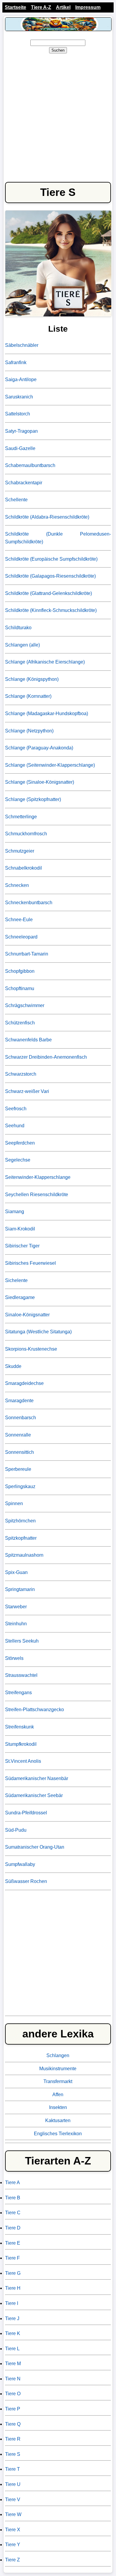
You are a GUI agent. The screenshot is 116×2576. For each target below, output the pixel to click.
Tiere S (13, 2454)
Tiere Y (13, 2545)
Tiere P (13, 2409)
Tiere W (13, 2514)
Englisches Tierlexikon (58, 2134)
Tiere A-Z (41, 7)
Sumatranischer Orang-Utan (35, 1847)
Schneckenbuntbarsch (29, 903)
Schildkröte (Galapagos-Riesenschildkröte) (50, 576)
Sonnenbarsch (21, 1418)
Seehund (15, 1126)
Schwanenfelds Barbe (28, 1040)
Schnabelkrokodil (23, 868)
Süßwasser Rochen (26, 1881)
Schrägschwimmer (25, 1005)
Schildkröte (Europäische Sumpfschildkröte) (51, 559)
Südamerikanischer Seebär (34, 1795)
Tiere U (13, 2484)
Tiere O (13, 2394)
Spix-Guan (16, 1572)
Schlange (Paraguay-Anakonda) (39, 748)
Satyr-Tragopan (21, 431)
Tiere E (13, 2243)
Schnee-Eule (19, 920)
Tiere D (13, 2228)
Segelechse (18, 1160)
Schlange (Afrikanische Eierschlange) (45, 662)
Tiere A (12, 2183)
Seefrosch (16, 1109)
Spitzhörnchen (20, 1521)
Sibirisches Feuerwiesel (30, 1263)
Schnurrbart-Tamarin (27, 954)
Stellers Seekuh (22, 1641)
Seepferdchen (20, 1143)
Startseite (15, 7)
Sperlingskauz (20, 1486)
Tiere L (12, 2349)
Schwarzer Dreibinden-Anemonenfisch (46, 1057)
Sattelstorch (18, 414)
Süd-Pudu (16, 1830)
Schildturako (18, 628)
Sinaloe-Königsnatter (27, 1315)
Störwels (14, 1658)
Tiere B (13, 2198)
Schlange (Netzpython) (29, 731)
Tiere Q (13, 2424)
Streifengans (18, 1693)
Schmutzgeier (20, 851)
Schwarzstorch (21, 1074)
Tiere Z (12, 2560)
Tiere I (12, 2303)
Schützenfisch (20, 1023)
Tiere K (13, 2333)
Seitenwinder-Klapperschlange (38, 1177)
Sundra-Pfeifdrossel (26, 1813)
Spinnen (14, 1503)
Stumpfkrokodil (21, 1744)
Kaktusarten (58, 2120)
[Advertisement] (58, 117)
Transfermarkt (58, 2081)
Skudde (13, 1366)
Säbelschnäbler (22, 345)
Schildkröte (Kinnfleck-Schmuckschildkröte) (51, 610)
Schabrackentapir (24, 483)
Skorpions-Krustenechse (31, 1349)
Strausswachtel (21, 1675)
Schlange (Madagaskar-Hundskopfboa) (47, 713)
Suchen (58, 50)
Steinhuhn (16, 1624)
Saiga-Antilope (21, 379)
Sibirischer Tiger (22, 1246)
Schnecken (17, 885)
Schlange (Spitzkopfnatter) (33, 799)
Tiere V (13, 2500)
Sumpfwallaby (20, 1864)
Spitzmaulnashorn (24, 1555)
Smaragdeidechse (24, 1383)
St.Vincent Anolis (23, 1761)
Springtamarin (20, 1589)
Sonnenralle (18, 1435)
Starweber (16, 1607)
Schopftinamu (20, 988)
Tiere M (13, 2364)
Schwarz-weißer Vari (27, 1091)
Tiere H (13, 2288)
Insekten (58, 2107)
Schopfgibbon (20, 971)
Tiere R (13, 2439)
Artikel (63, 7)
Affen (58, 2095)
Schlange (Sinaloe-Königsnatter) (40, 782)
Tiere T (12, 2469)
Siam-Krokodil (20, 1229)
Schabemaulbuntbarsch (30, 465)
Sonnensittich (19, 1452)
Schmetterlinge (21, 817)
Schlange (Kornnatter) (28, 696)
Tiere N (13, 2379)
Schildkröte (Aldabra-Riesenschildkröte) (47, 517)
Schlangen (58, 2055)
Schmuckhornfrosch (26, 834)
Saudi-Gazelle (20, 448)
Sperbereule (18, 1469)
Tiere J (12, 2318)
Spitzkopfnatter (21, 1538)
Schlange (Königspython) (32, 679)
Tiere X (13, 2530)
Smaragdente (19, 1401)
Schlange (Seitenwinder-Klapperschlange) (50, 765)
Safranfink (16, 362)
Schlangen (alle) (22, 645)
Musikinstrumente (58, 2069)
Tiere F (12, 2258)
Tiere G (13, 2273)
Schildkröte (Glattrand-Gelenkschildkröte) (48, 593)
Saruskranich (19, 397)
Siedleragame (20, 1297)
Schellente (16, 500)
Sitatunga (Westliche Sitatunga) (38, 1332)
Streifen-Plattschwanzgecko (35, 1710)
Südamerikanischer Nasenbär (37, 1778)
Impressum (88, 7)
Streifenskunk (19, 1727)
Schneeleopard (21, 937)
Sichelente (16, 1280)
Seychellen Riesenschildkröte (37, 1195)
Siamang (15, 1212)
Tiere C (13, 2213)
